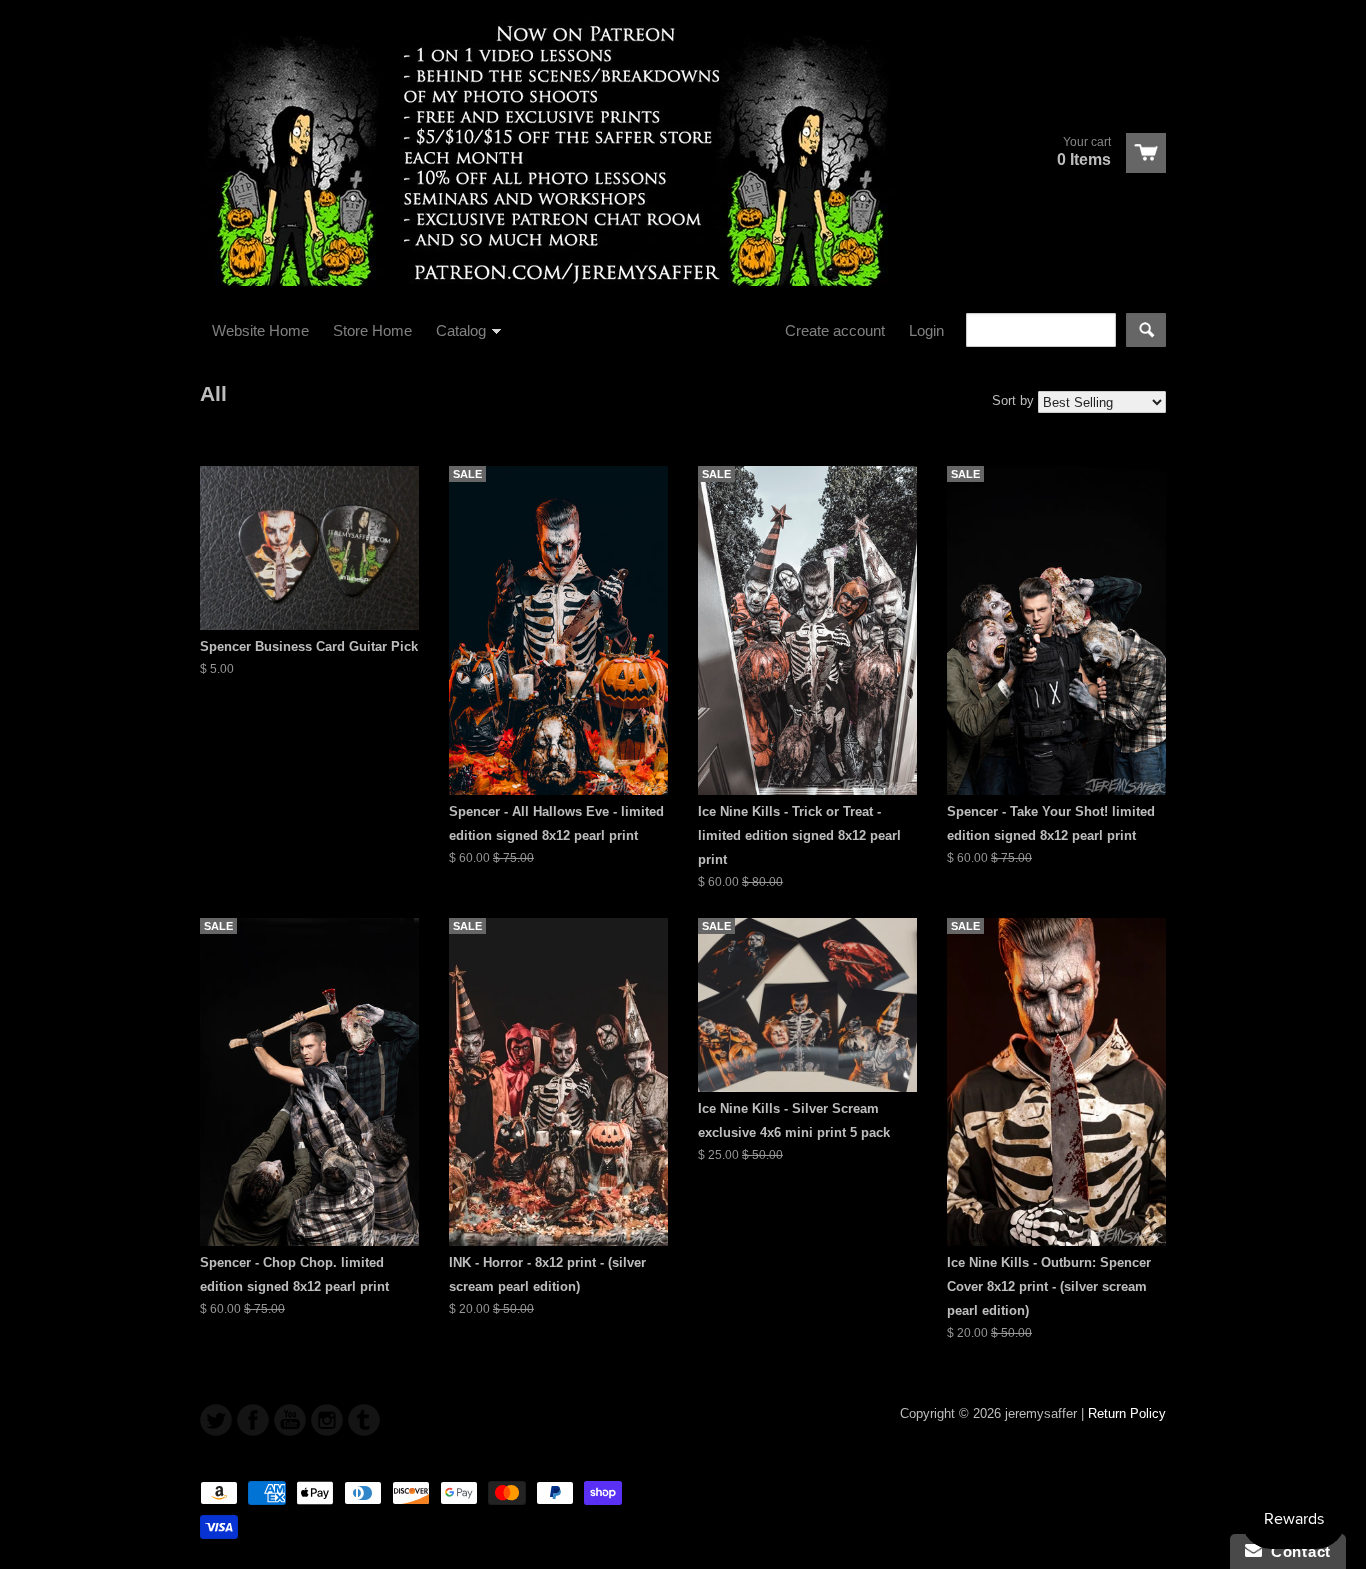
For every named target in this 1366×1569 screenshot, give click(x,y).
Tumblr (364, 1420)
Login (926, 330)
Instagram (327, 1420)
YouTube (290, 1420)
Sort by (1013, 400)
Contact (1296, 1551)
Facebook (253, 1420)
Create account (835, 330)
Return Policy (1127, 1413)
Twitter (216, 1420)
